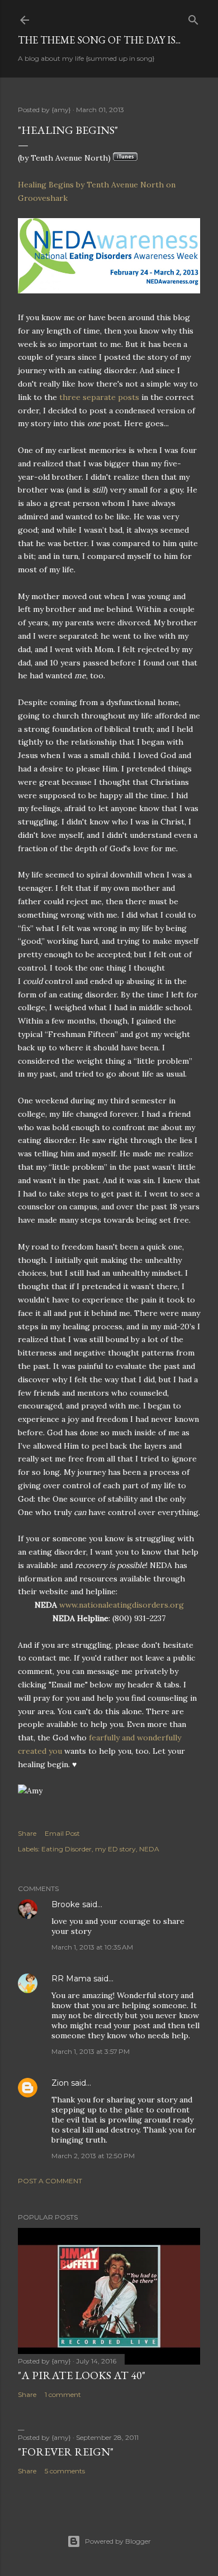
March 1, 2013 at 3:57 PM (91, 2051)
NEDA (149, 1849)
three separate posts (98, 397)
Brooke (66, 1904)
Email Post (62, 1833)
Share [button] (27, 1833)
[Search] (193, 18)
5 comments (65, 2471)
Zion (60, 2083)
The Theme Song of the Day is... (99, 40)
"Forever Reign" (66, 2452)
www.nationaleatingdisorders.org (122, 1605)
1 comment (63, 2394)
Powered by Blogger (118, 2541)
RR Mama (71, 1979)
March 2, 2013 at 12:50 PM (93, 2156)
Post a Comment (50, 2181)
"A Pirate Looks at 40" (82, 2375)
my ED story (115, 1849)
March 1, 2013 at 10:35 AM (92, 1947)
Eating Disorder (67, 1849)
